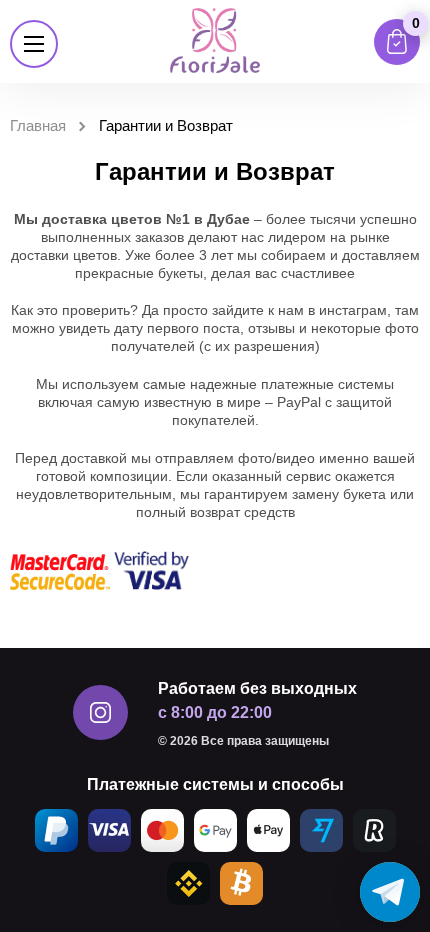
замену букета (339, 494)
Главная (38, 125)
